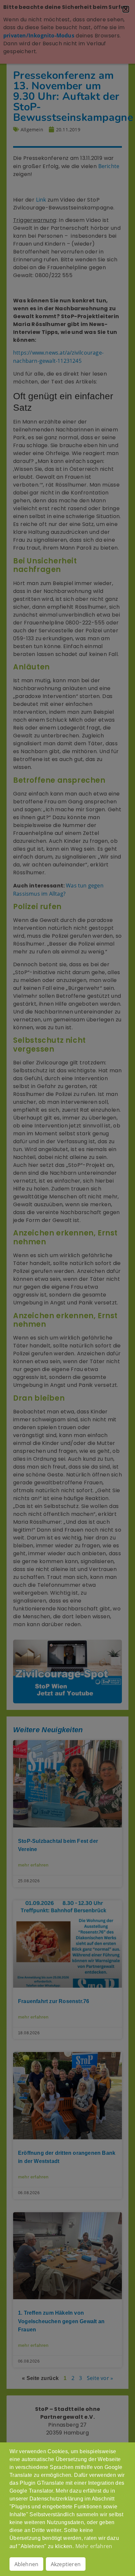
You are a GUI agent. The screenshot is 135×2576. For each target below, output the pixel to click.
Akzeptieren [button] (66, 2564)
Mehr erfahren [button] (94, 2546)
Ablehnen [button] (27, 2564)
